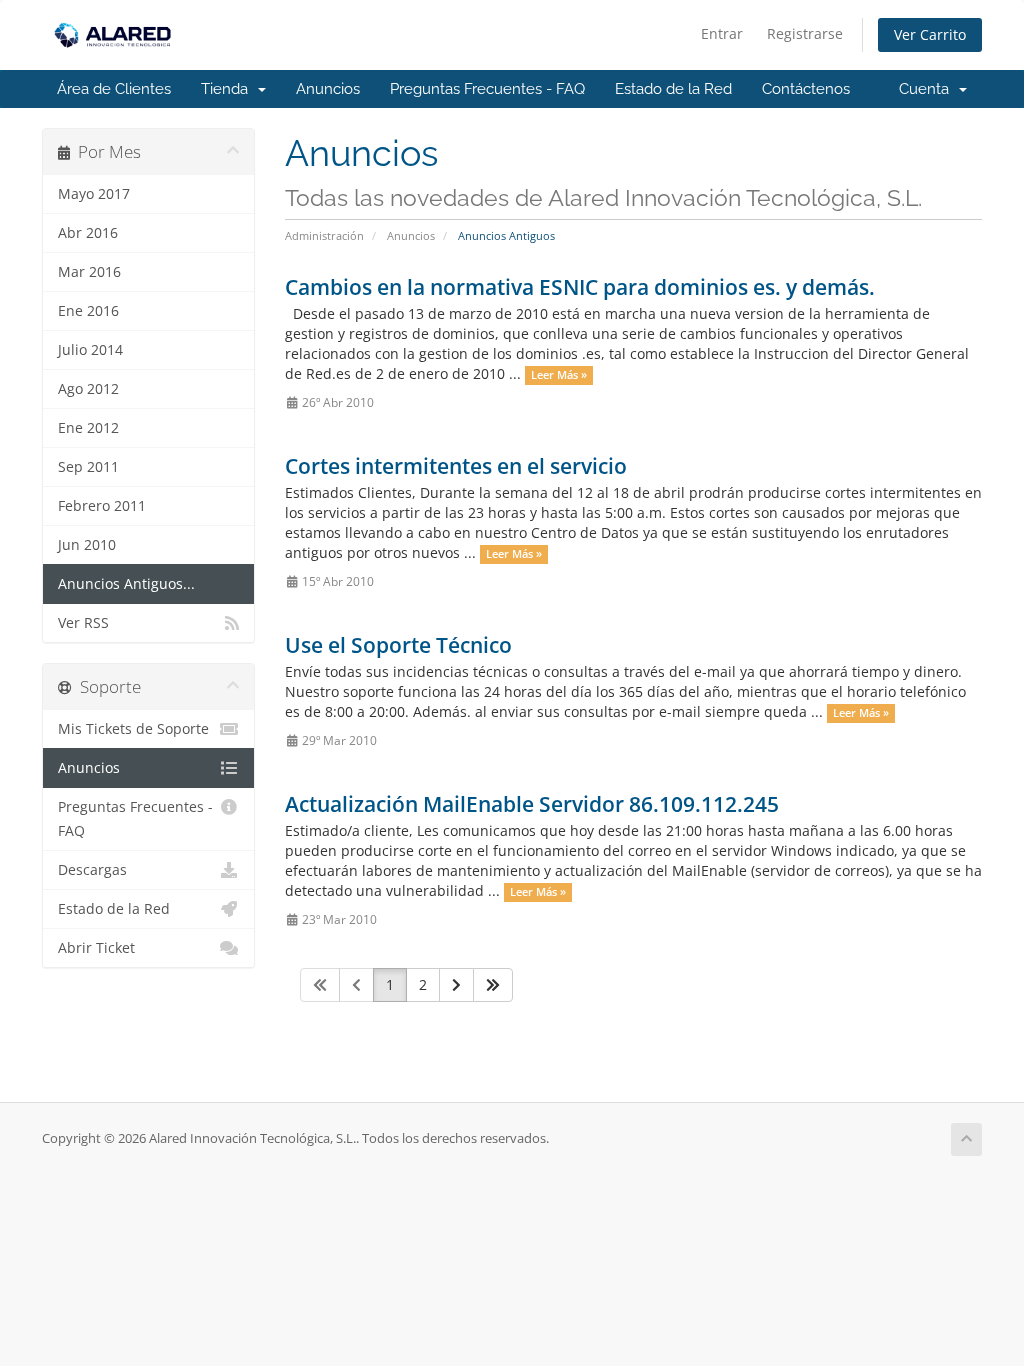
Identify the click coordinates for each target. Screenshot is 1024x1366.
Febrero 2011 (102, 506)
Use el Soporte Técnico (398, 645)
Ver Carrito (930, 34)
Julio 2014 (90, 350)
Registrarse (805, 33)
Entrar (722, 33)
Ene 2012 (88, 428)
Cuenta (928, 89)
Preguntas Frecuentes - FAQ (487, 89)
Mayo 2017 (94, 194)
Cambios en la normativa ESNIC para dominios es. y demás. (580, 287)
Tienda (228, 89)
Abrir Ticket (96, 948)
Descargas (92, 870)
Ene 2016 (88, 311)
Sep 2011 (88, 467)
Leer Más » (559, 375)
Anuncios (328, 89)
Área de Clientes (114, 89)
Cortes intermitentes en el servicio (456, 466)
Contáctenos (806, 89)
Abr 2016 (88, 233)
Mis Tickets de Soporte (133, 729)
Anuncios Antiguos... (126, 584)
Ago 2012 (88, 389)
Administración (324, 235)
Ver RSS (83, 623)
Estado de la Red (673, 89)
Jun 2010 (87, 545)
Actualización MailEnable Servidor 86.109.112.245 (532, 804)
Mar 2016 (89, 272)
